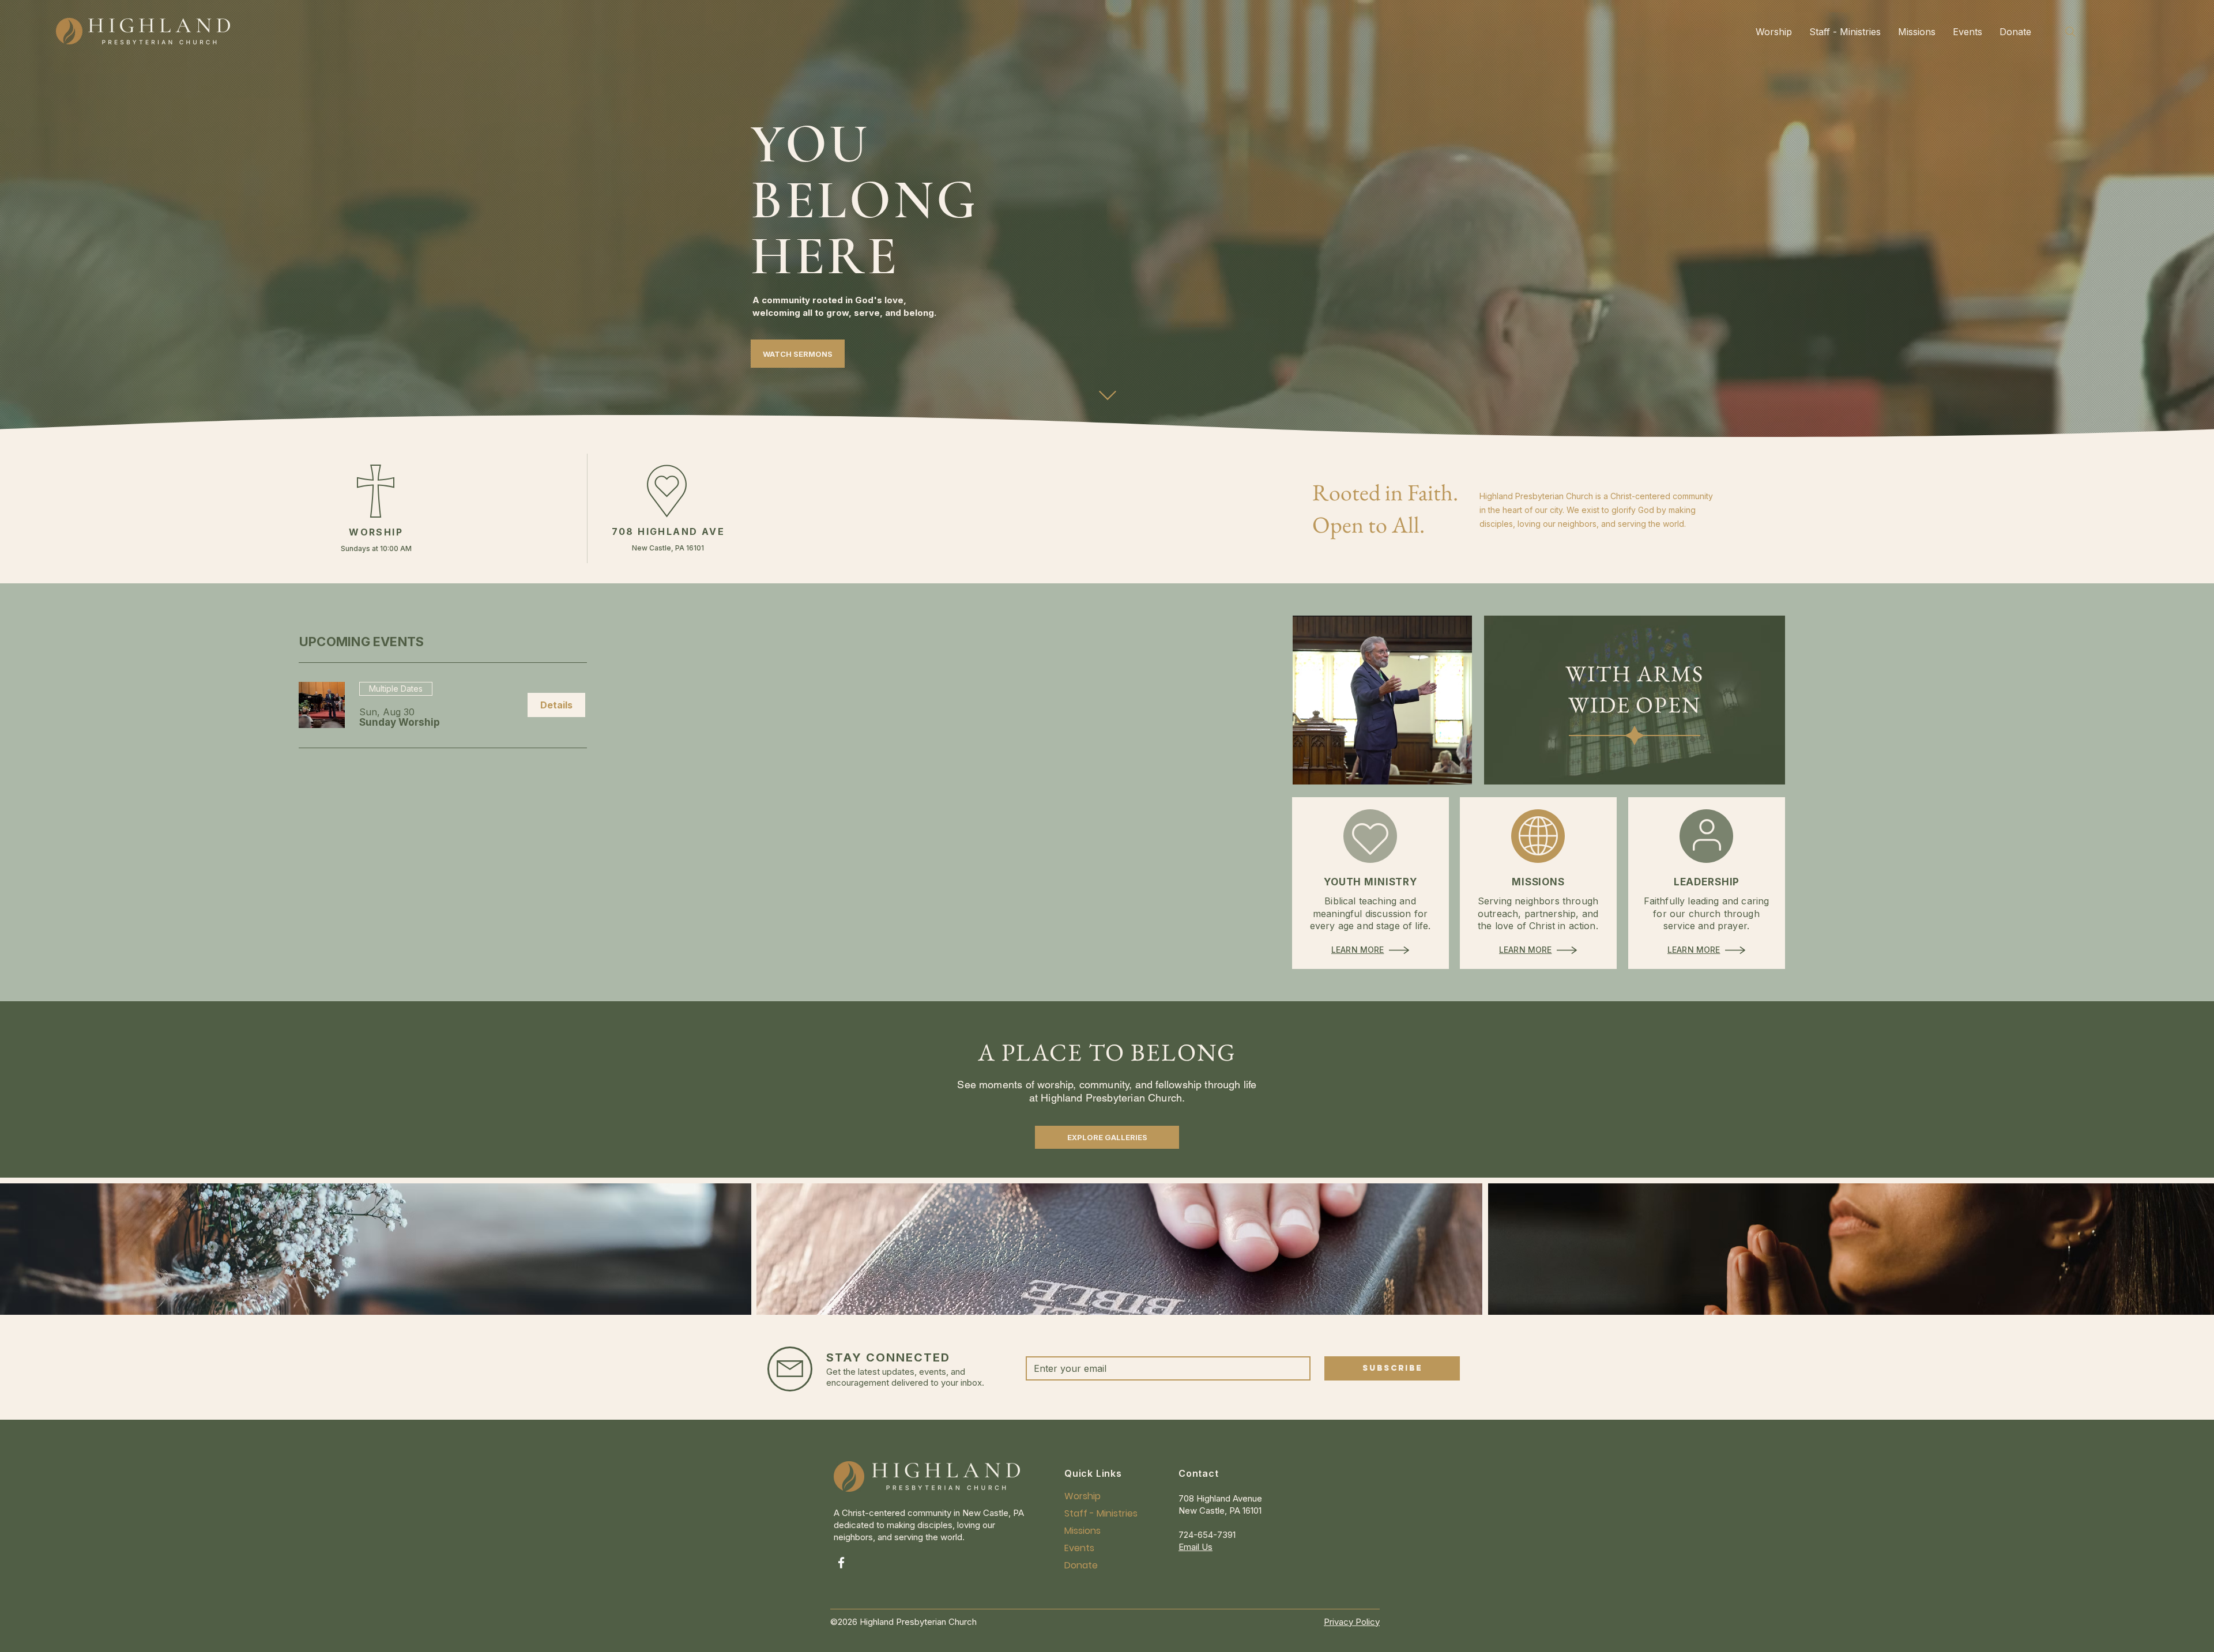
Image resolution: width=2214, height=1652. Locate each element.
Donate (1081, 1565)
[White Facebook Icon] (841, 1563)
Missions (1082, 1531)
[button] (400, 723)
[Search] (2070, 31)
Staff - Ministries (1092, 1513)
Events (1079, 1548)
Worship (1082, 1496)
